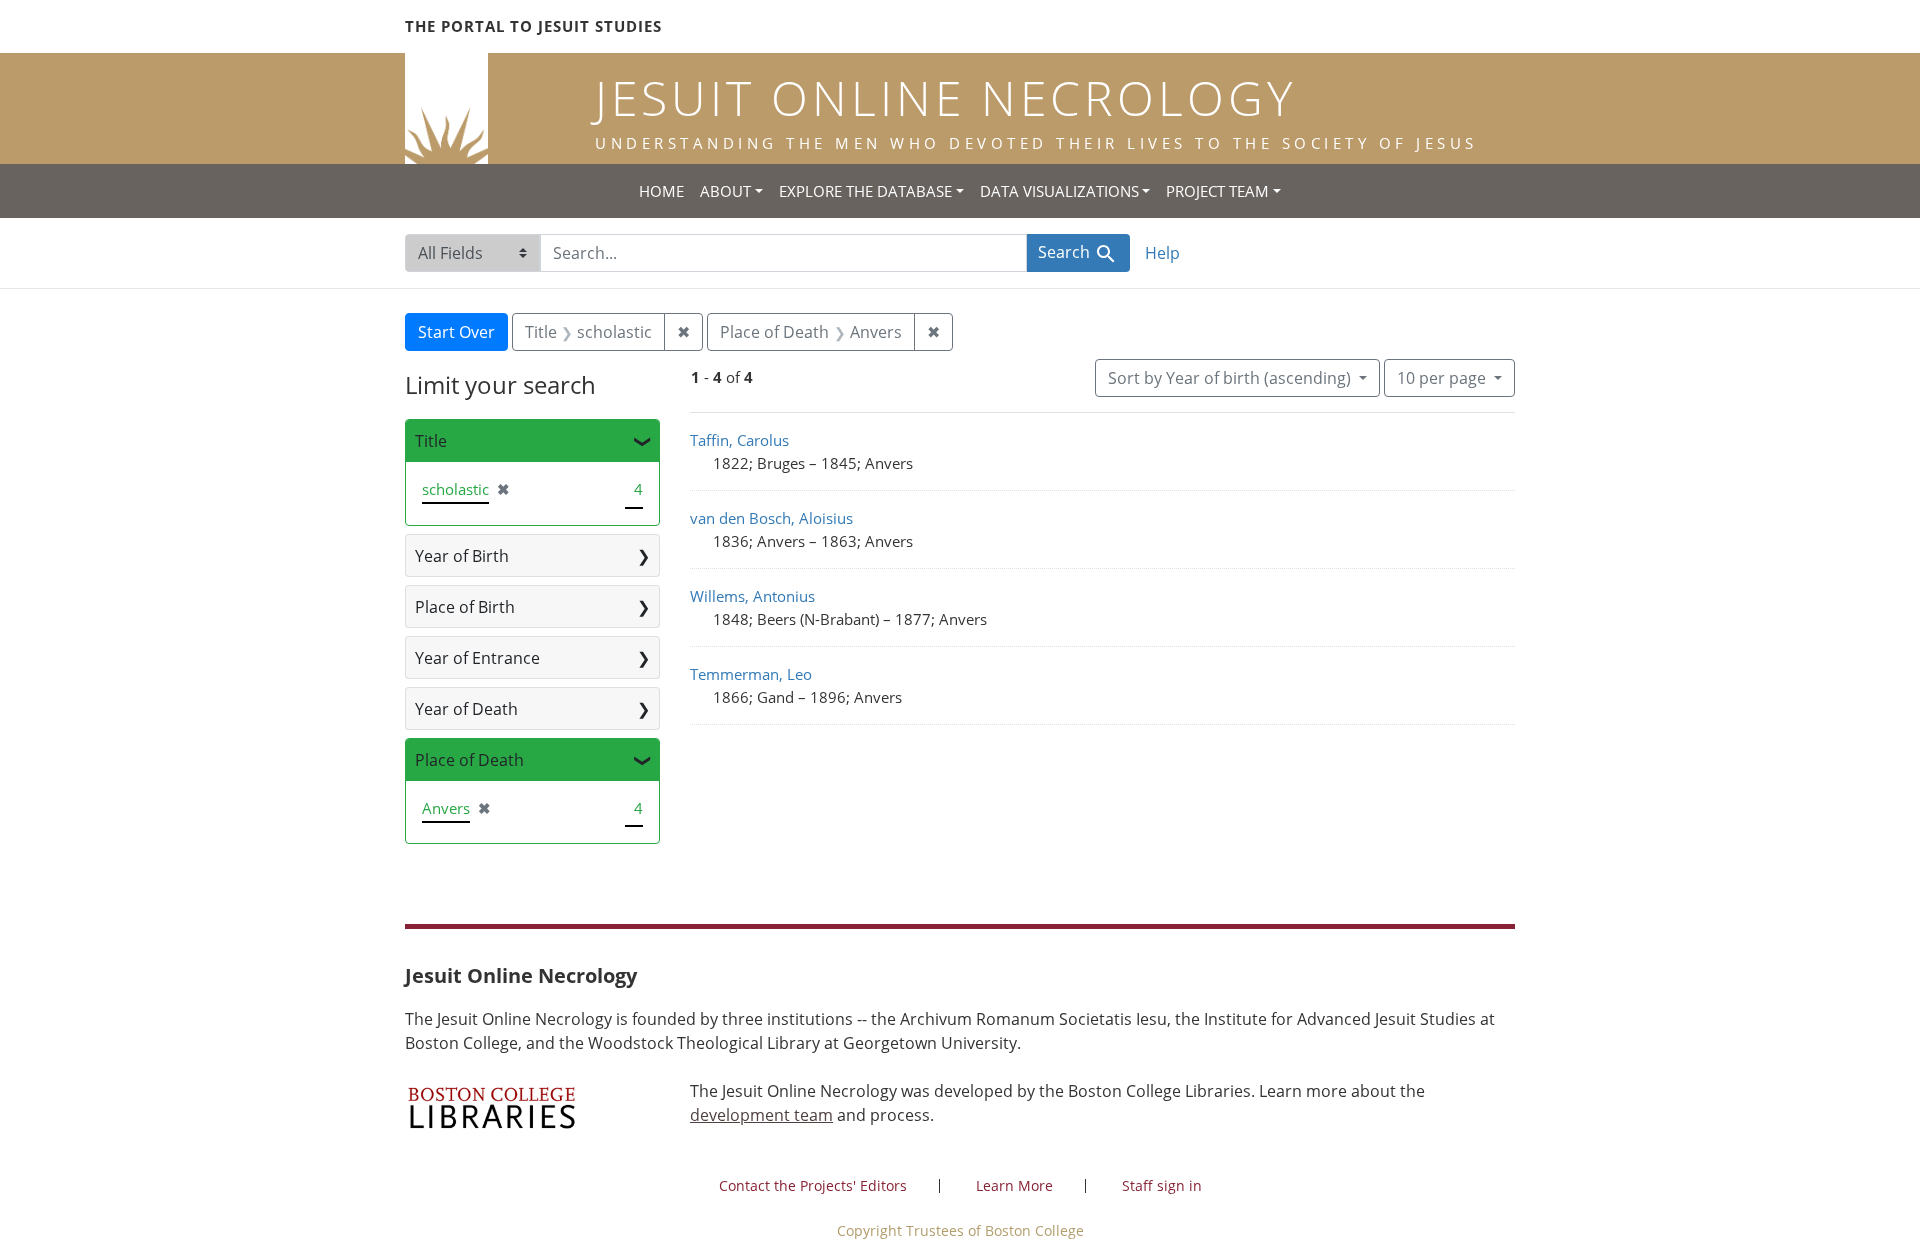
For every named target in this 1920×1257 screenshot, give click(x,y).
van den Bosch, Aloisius (771, 518)
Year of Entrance (477, 658)
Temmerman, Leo (751, 674)
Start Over (456, 332)
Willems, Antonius (752, 596)
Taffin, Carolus (739, 440)
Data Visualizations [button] (1059, 191)
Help (1162, 253)
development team (761, 1115)
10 (1441, 377)
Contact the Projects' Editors (813, 1185)
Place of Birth (465, 607)
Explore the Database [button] (865, 191)
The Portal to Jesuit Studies (533, 26)
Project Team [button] (1217, 191)
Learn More (1014, 1185)
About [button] (725, 191)
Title (431, 441)
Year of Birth (462, 556)
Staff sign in (1162, 1185)
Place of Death (469, 760)
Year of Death (466, 709)
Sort (1229, 378)
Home (661, 191)
